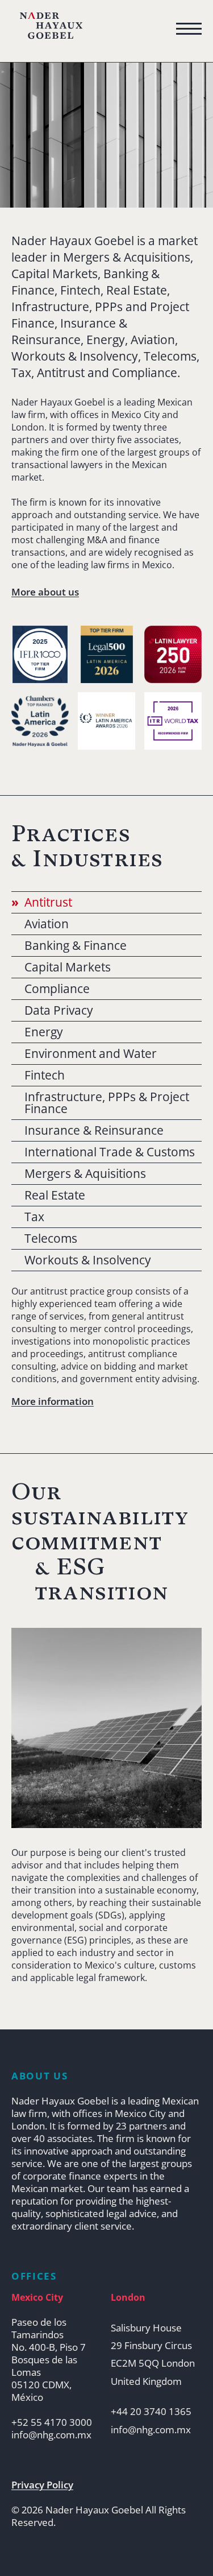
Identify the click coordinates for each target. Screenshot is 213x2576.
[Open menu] (189, 29)
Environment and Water (91, 1054)
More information (53, 1401)
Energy (44, 1032)
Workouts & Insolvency (88, 1260)
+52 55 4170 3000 (52, 2422)
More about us (45, 592)
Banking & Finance (76, 946)
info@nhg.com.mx (51, 2435)
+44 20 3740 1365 (151, 2412)
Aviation (47, 924)
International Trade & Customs (110, 1152)
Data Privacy (59, 1010)
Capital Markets (68, 967)
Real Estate (55, 1195)
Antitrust (48, 902)
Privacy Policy (42, 2485)
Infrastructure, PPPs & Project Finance (107, 1103)
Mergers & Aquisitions (85, 1174)
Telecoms (51, 1239)
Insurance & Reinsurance (94, 1130)
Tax (34, 1217)
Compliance (57, 989)
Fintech (45, 1075)
